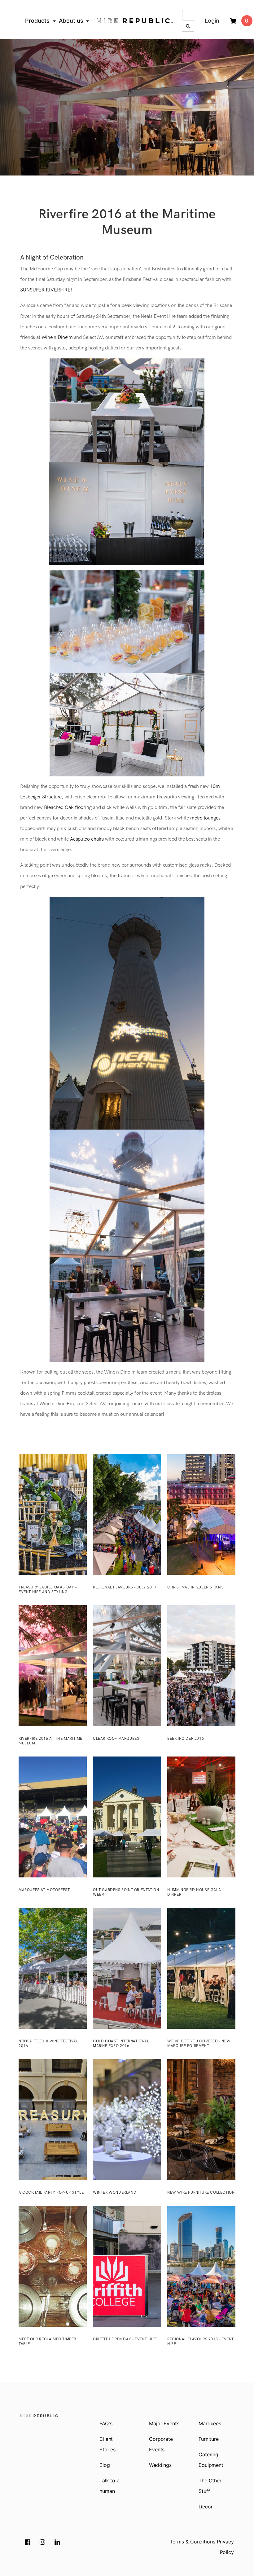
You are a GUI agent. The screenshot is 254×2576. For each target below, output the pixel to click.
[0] (233, 21)
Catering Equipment (211, 2460)
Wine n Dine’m (57, 338)
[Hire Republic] (135, 21)
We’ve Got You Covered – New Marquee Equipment (199, 2044)
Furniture (209, 2439)
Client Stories (107, 2444)
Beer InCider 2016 (186, 1739)
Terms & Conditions (193, 2542)
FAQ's (106, 2423)
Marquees (210, 2423)
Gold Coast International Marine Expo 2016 (121, 2044)
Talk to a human (109, 2486)
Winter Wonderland (115, 2193)
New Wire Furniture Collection (201, 2193)
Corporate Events (161, 2444)
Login (212, 21)
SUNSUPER (32, 290)
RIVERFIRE (58, 290)
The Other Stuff (210, 2486)
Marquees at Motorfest (44, 1890)
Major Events (164, 2423)
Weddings (160, 2465)
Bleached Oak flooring (68, 808)
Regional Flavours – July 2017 (125, 1587)
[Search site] (188, 26)
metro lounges (205, 818)
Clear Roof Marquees (116, 1739)
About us (71, 21)
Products (37, 21)
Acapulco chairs (86, 839)
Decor (206, 2507)
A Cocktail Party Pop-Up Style (51, 2193)
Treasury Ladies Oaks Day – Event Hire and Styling (48, 1590)
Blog (105, 2465)
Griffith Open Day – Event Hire (125, 2339)
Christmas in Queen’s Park (195, 1587)
